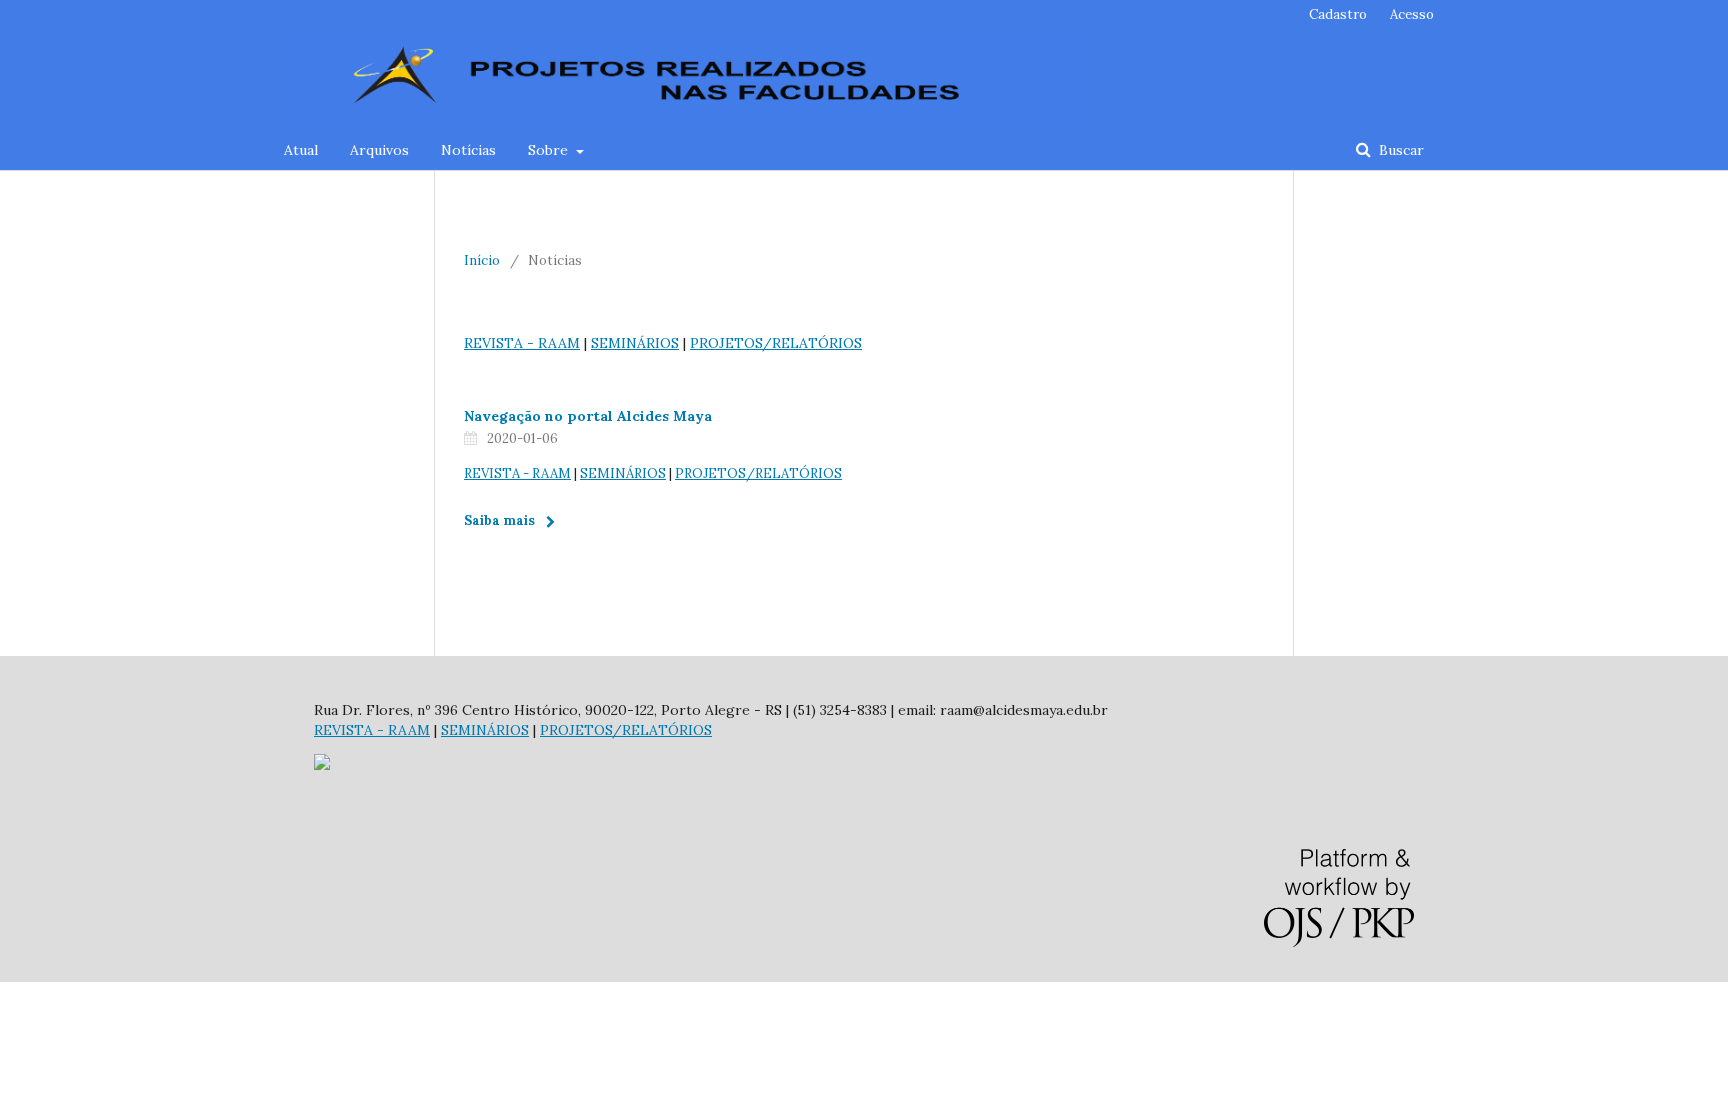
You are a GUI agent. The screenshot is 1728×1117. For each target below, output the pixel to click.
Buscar (1399, 150)
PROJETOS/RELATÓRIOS (776, 343)
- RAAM (551, 343)
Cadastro (1338, 14)
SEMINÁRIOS (635, 343)
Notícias (468, 150)
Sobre (550, 150)
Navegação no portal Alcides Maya (588, 416)
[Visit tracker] (322, 765)
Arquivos (379, 150)
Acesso (1412, 14)
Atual (301, 150)
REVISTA (493, 343)
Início (482, 260)
